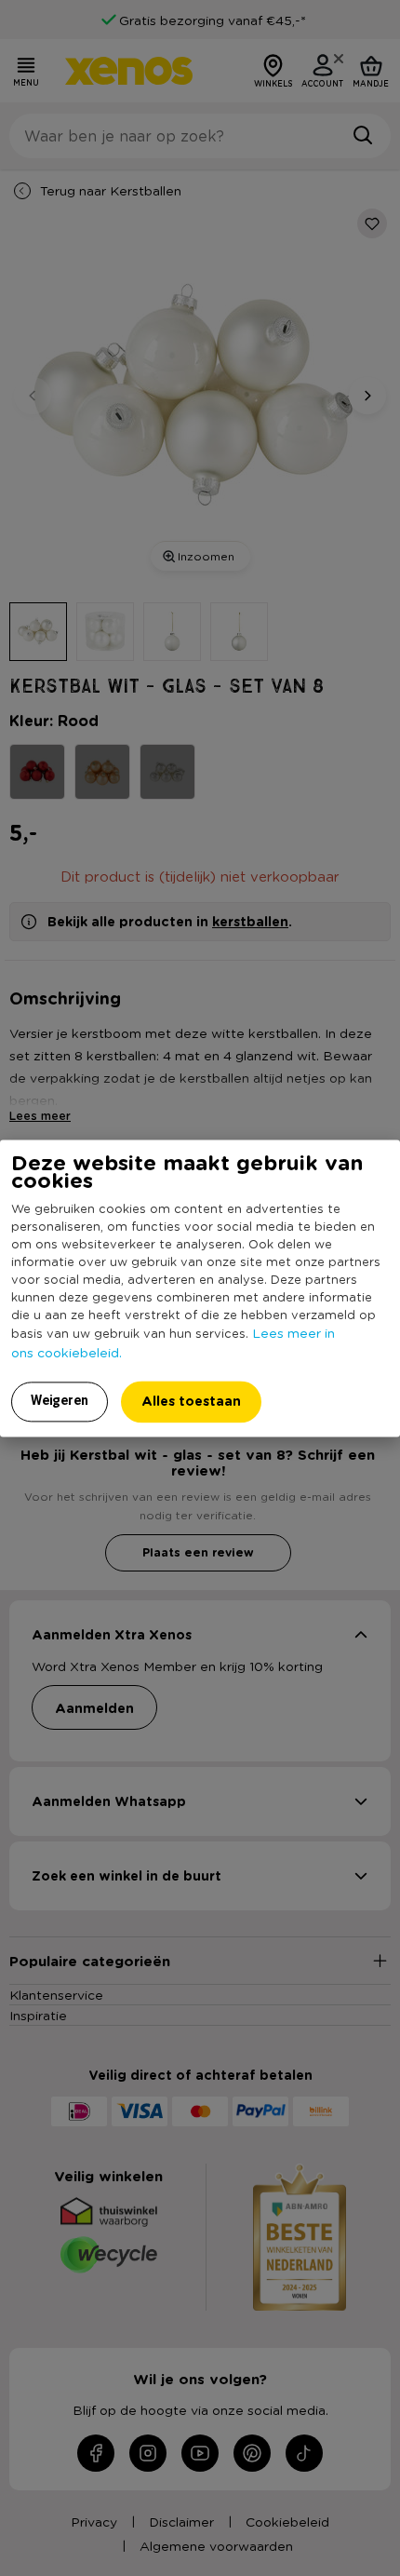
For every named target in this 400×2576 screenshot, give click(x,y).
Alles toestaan (191, 1401)
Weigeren (60, 1400)
